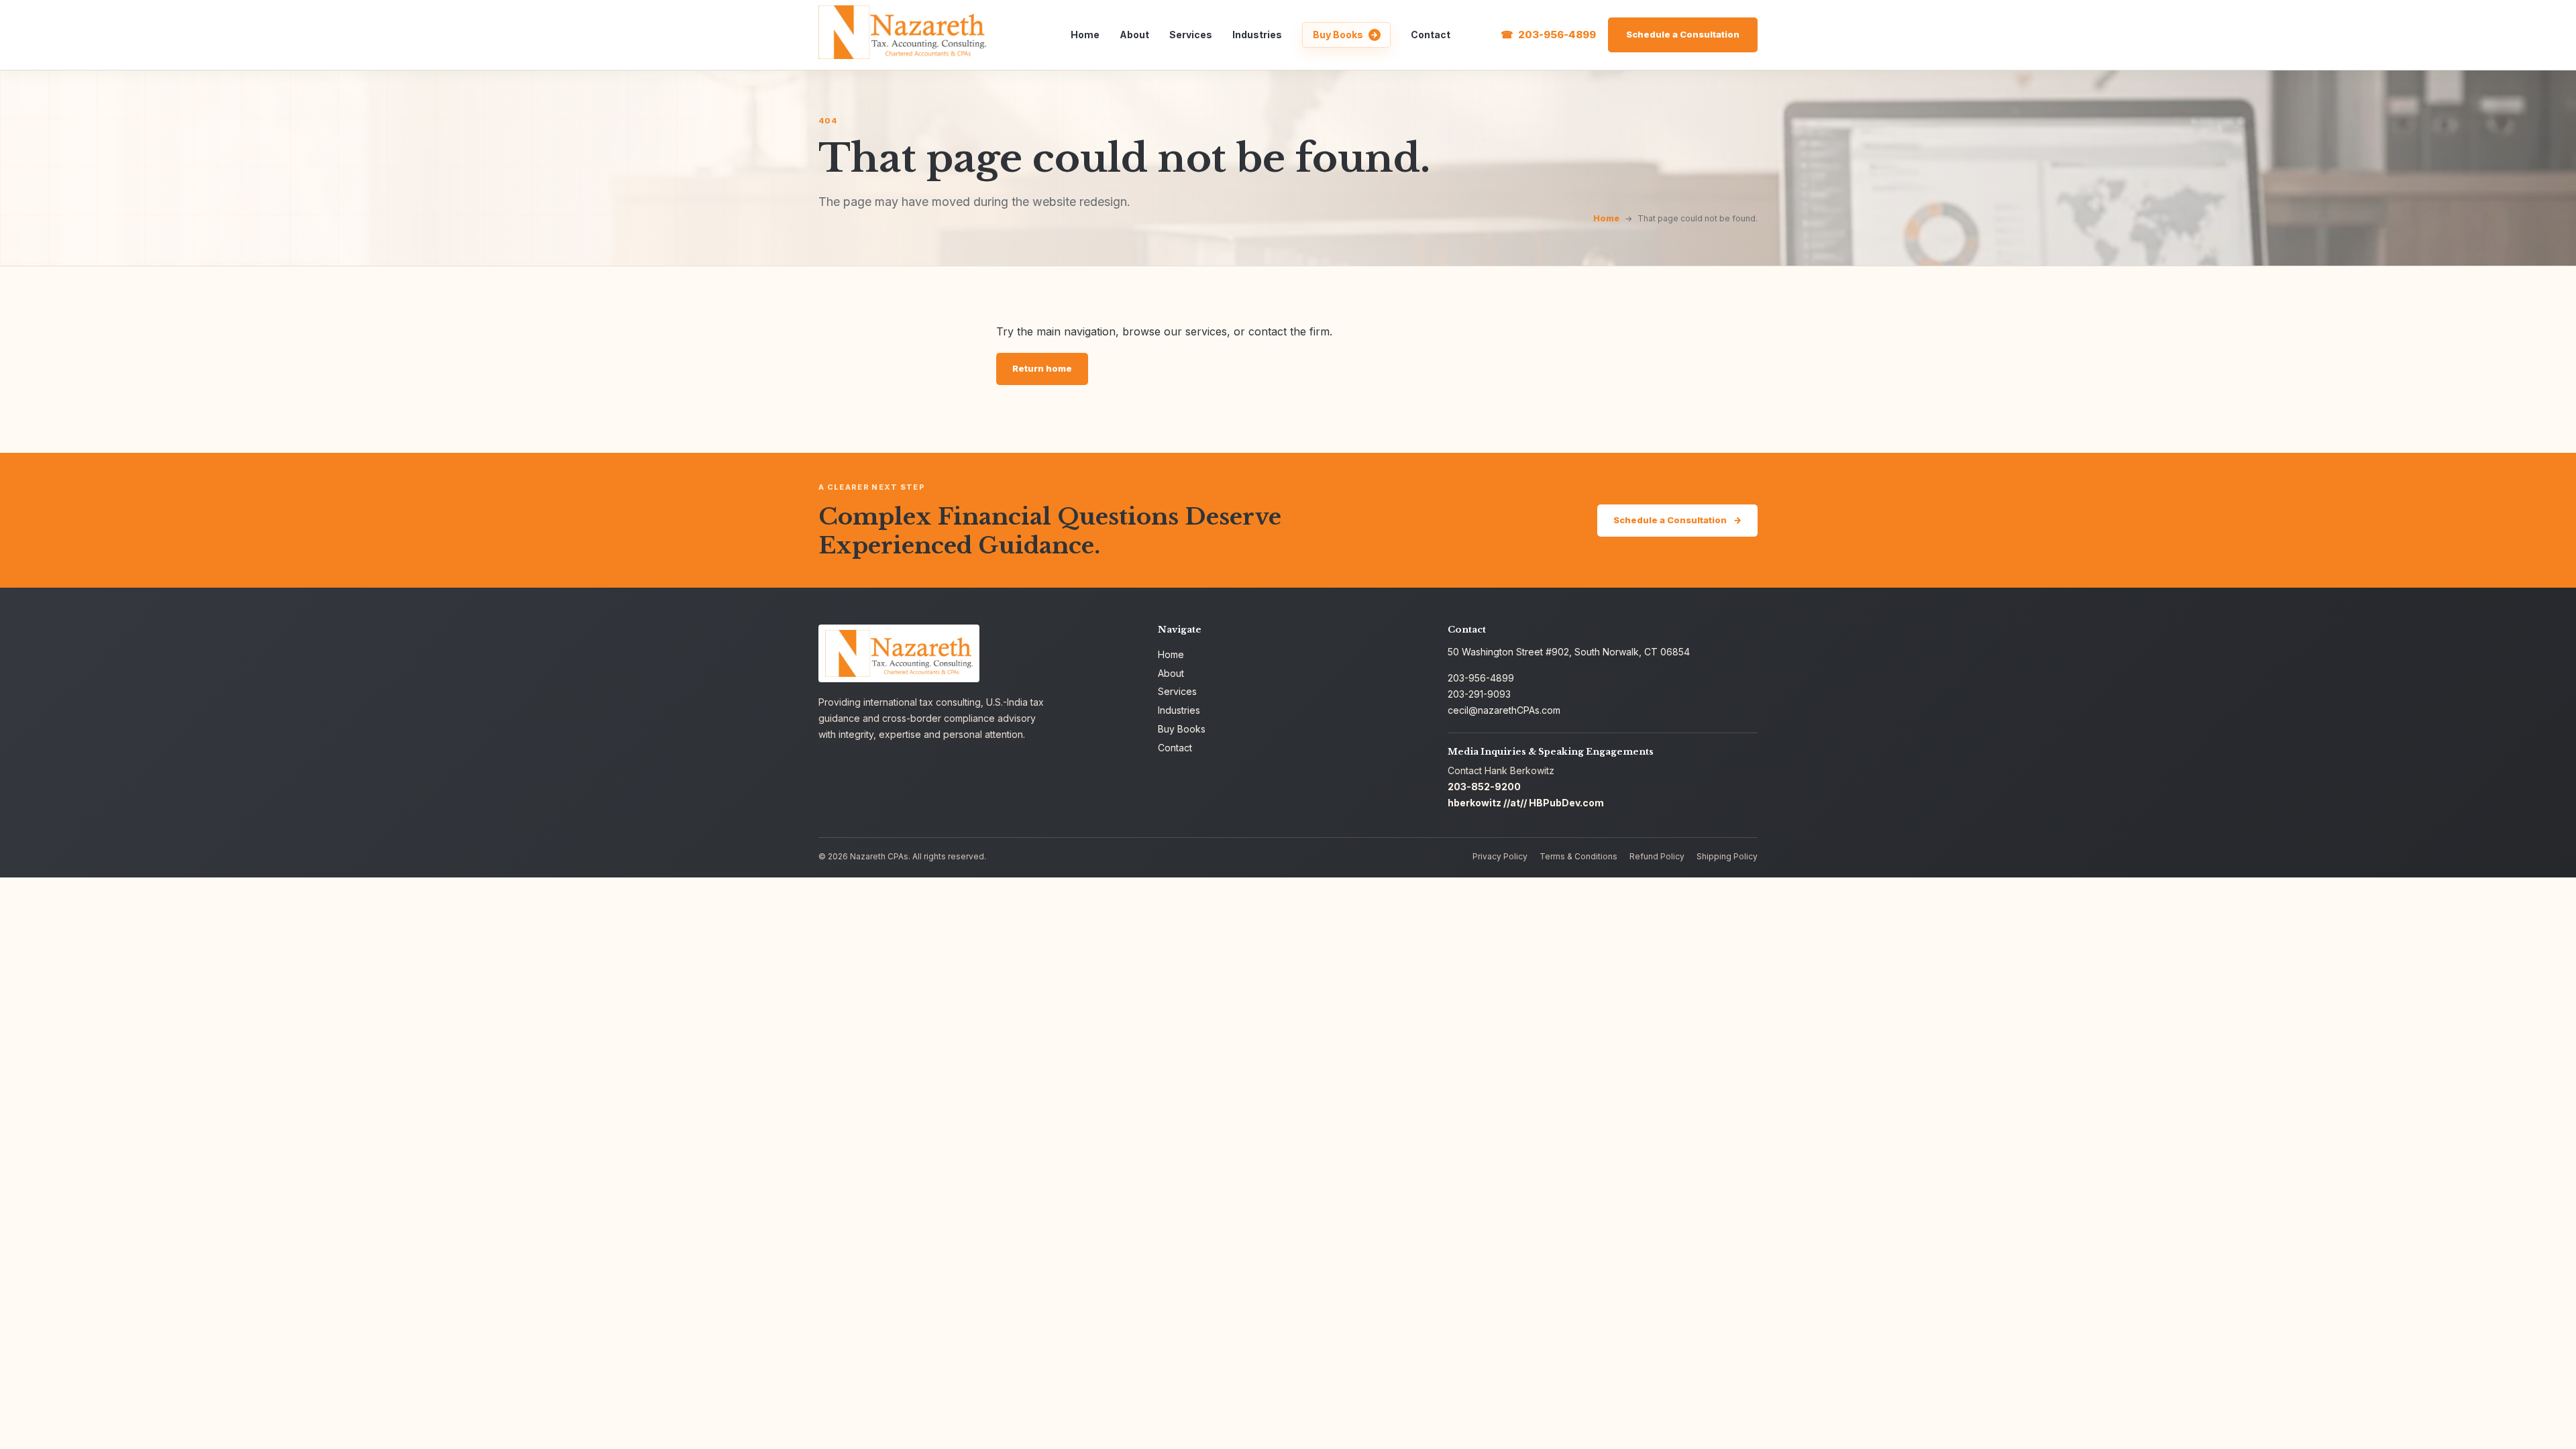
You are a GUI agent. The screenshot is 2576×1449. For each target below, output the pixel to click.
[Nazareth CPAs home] (902, 32)
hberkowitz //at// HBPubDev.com (1526, 803)
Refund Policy (1657, 856)
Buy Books (1338, 35)
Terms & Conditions (1578, 856)
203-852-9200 (1484, 787)
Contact (1431, 35)
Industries (1257, 35)
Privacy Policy (1500, 856)
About (1134, 35)
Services (1191, 35)
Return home (1042, 368)
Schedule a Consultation (1683, 34)
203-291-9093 (1479, 694)
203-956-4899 (1557, 35)
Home (1085, 35)
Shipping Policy (1727, 856)
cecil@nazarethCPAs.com (1504, 710)
